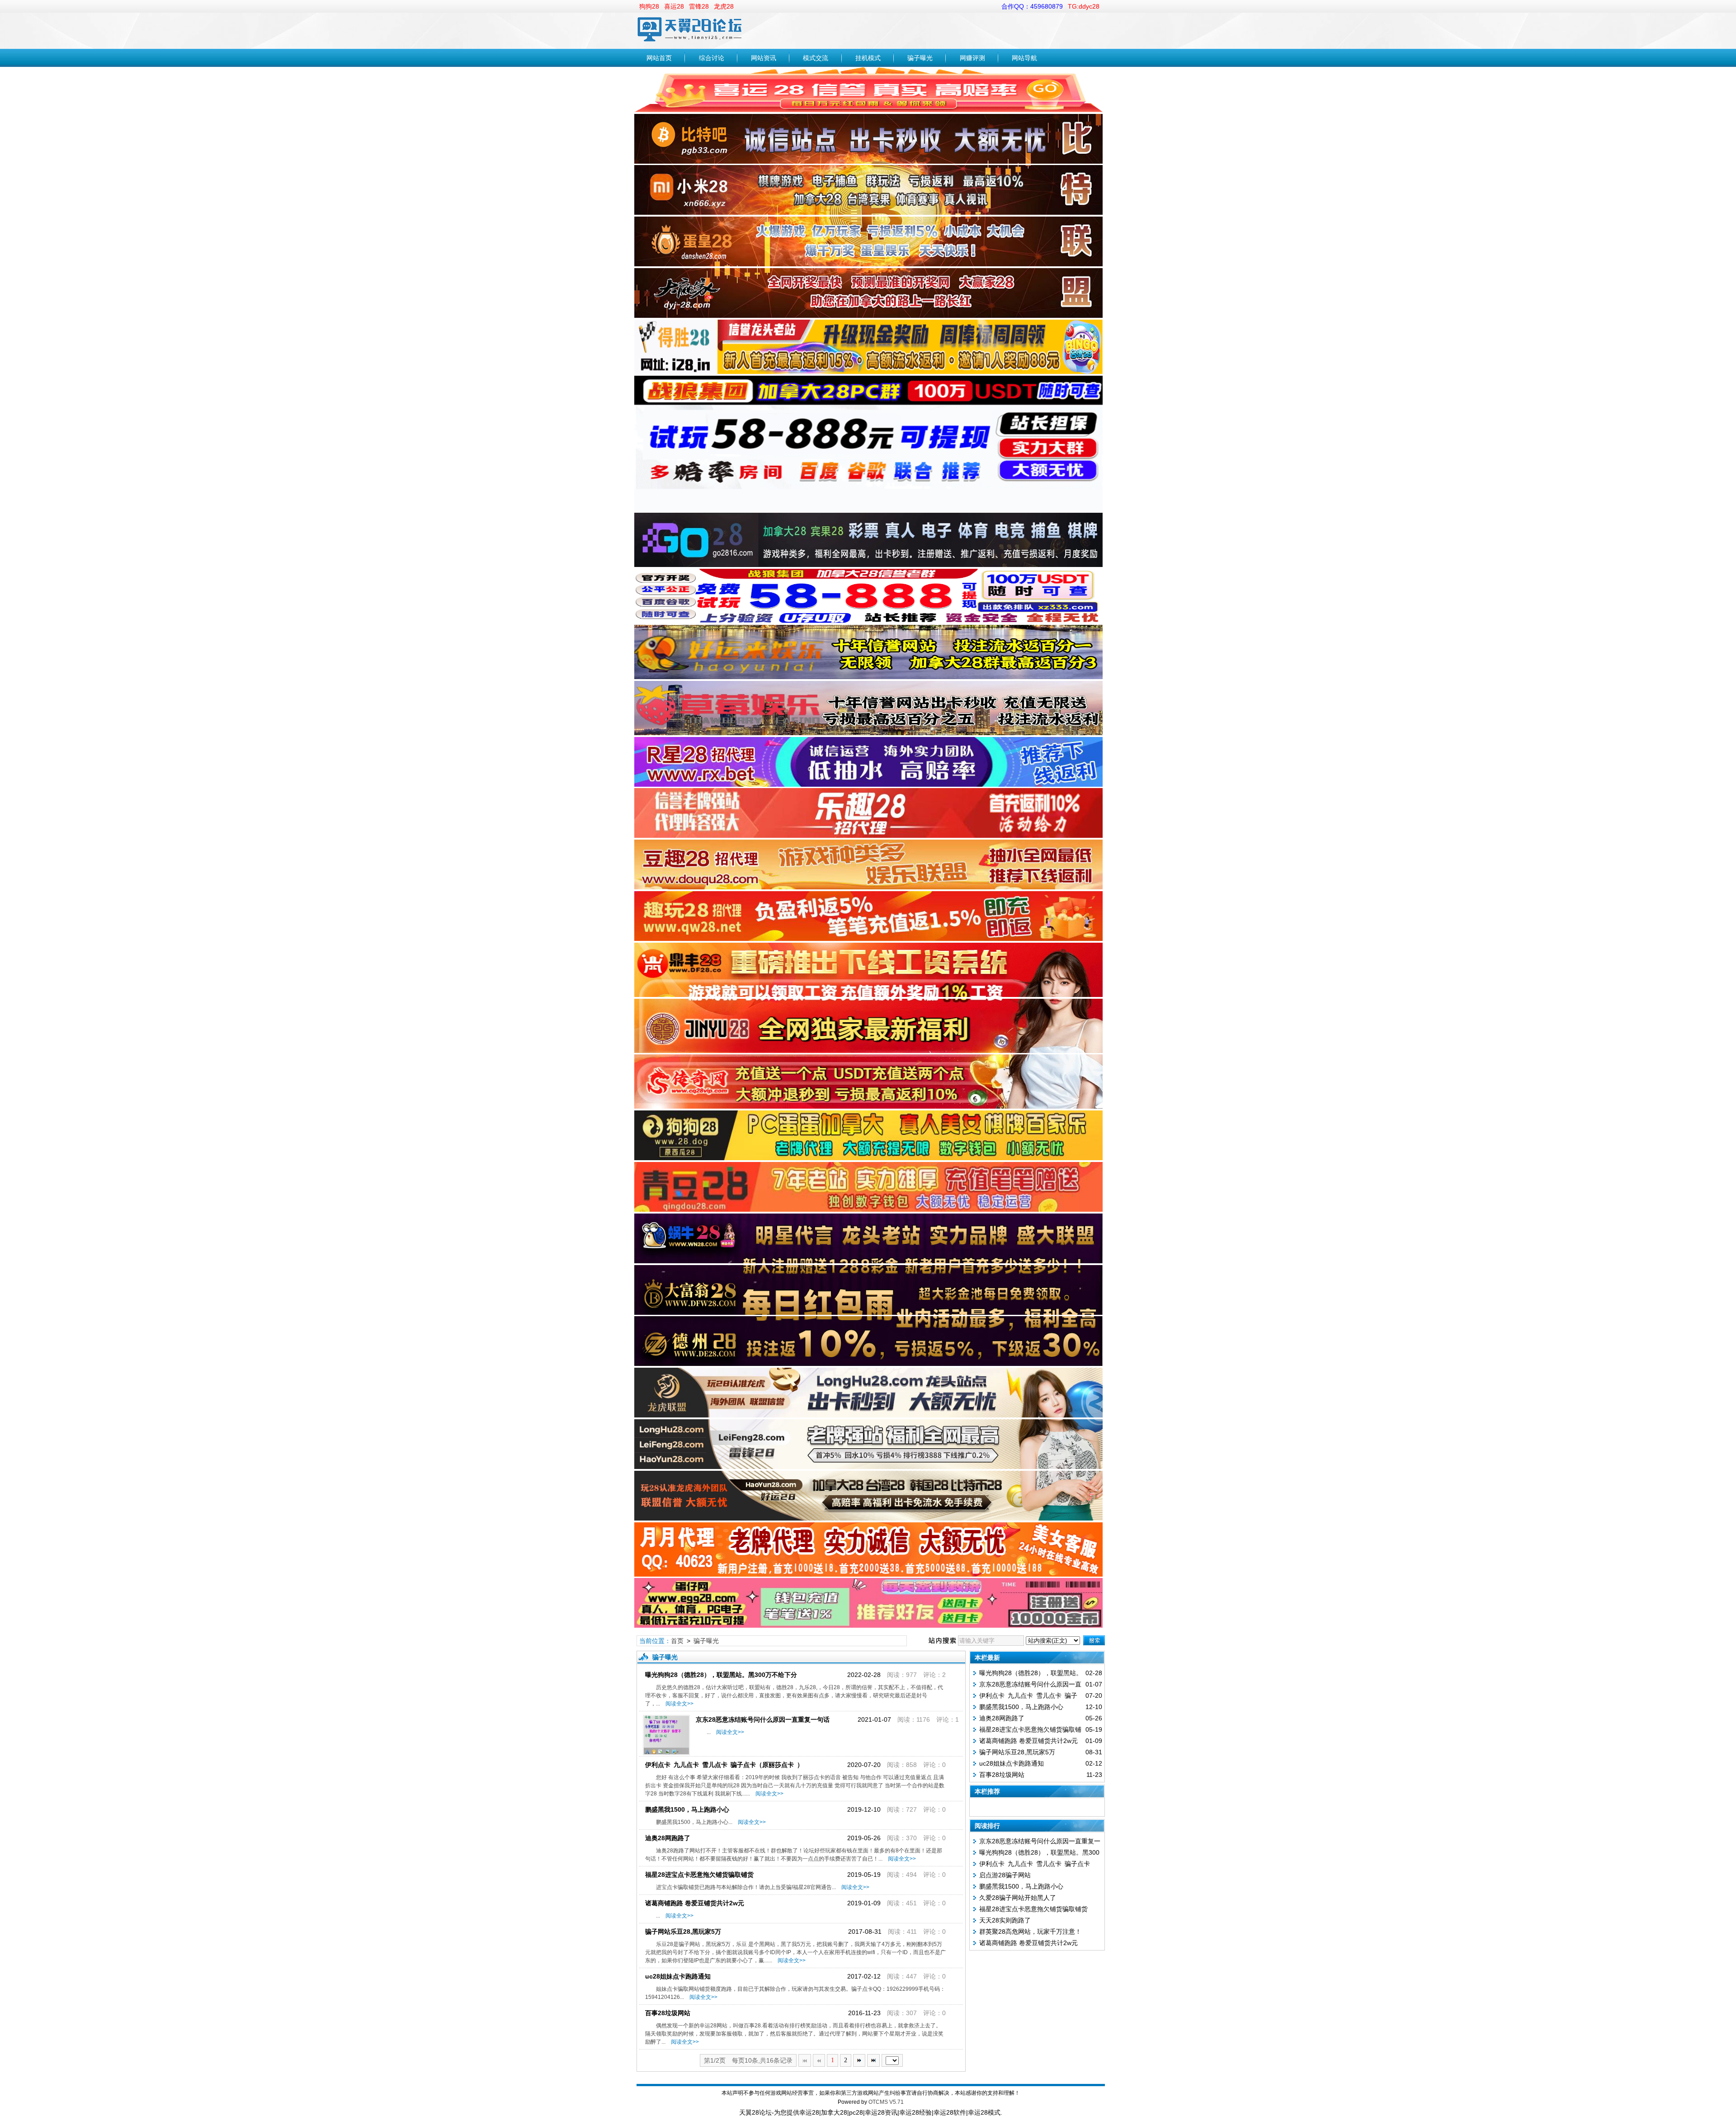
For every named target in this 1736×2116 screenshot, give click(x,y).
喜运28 (674, 6)
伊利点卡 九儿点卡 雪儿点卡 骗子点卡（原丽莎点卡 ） (724, 1765)
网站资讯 (764, 58)
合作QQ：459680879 (1032, 6)
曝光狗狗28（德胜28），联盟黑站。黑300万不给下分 (721, 1675)
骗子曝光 (920, 58)
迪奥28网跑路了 (668, 1838)
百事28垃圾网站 (668, 2013)
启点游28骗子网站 (1005, 1875)
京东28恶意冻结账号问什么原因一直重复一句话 (763, 1719)
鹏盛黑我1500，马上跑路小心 (687, 1809)
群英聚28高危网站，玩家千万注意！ (1030, 1932)
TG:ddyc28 (1084, 6)
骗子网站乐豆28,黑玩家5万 (683, 1932)
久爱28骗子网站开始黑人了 (1018, 1898)
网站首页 (659, 58)
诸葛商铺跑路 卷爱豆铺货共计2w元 (695, 1903)
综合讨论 (712, 58)
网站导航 (1024, 58)
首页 (677, 1641)
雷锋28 (699, 6)
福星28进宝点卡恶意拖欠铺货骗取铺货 (699, 1875)
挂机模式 (868, 58)
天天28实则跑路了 (1005, 1920)
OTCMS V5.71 (886, 2102)
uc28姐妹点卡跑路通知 (678, 1976)
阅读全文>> (678, 1704)
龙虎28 (724, 6)
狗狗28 (649, 6)
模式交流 (816, 58)
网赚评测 (972, 58)
